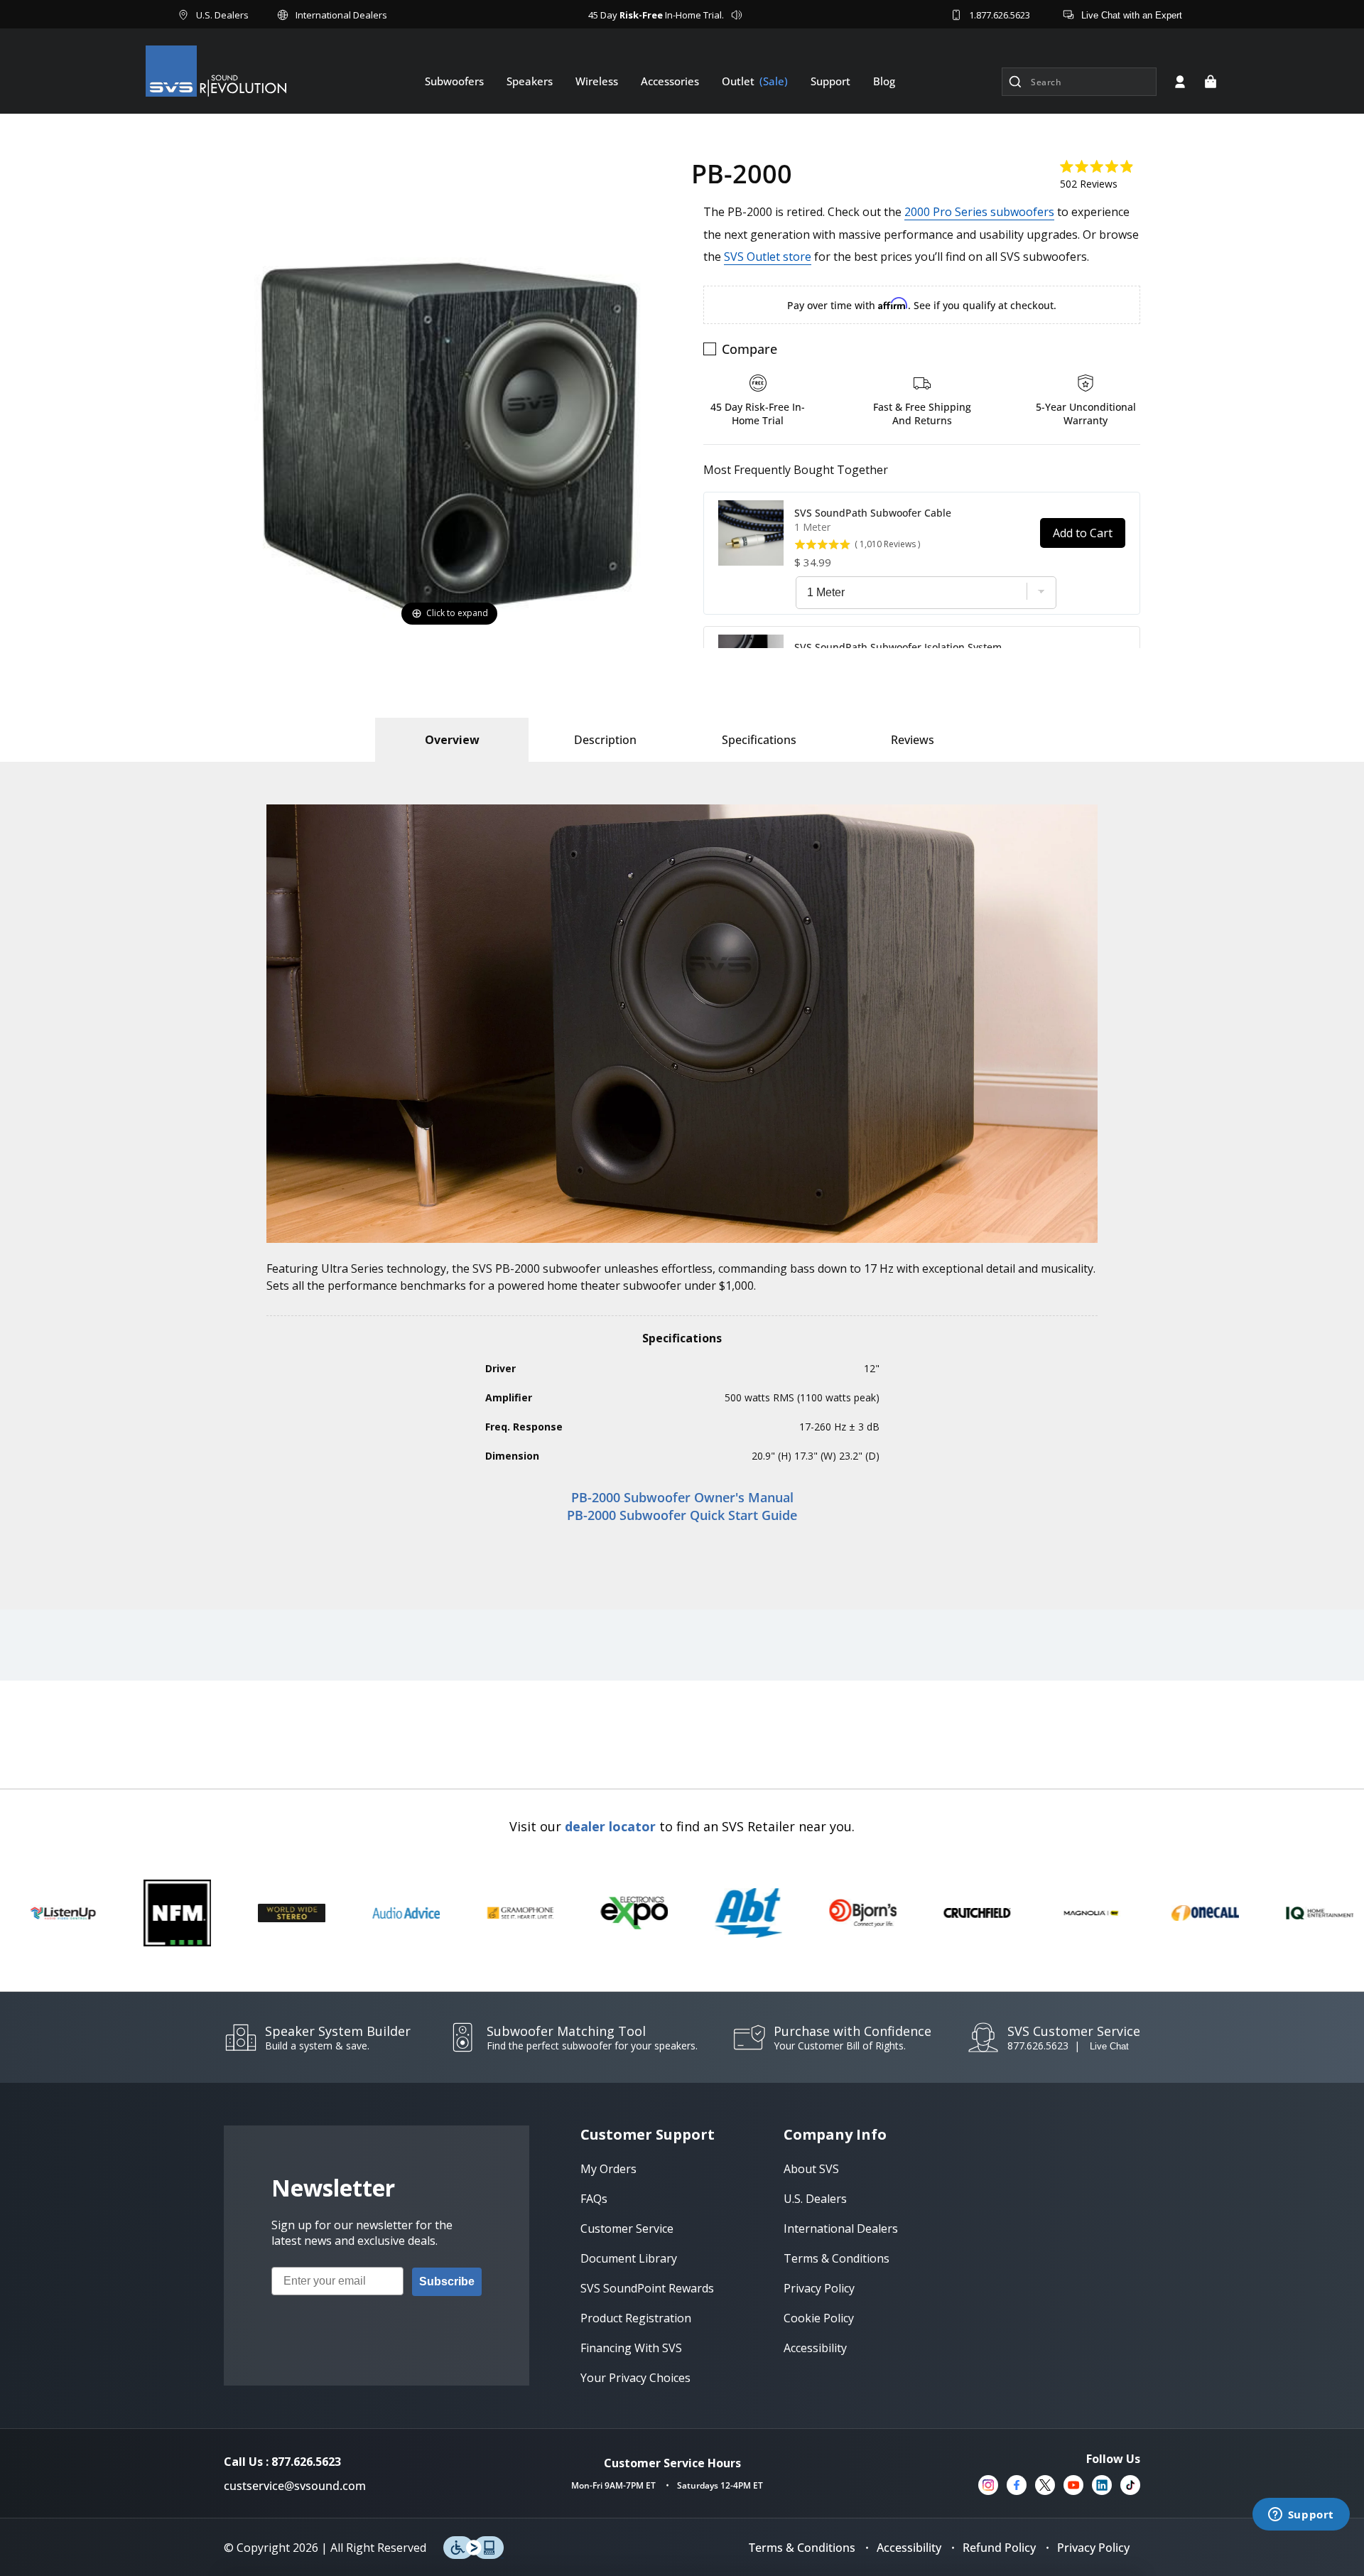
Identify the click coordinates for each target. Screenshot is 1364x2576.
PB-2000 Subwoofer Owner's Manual (682, 1497)
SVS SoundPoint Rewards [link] (647, 2288)
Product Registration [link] (636, 2318)
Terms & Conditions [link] (837, 2258)
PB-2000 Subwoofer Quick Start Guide (682, 1515)
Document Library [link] (629, 2258)
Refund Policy (999, 2548)
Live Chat (1109, 2046)
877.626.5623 (1038, 2046)
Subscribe (447, 2281)
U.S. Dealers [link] (815, 2199)
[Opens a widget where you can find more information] (1301, 2516)
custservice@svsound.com (295, 2486)
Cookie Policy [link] (819, 2318)
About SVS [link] (811, 2169)
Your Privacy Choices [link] (635, 2378)
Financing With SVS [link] (631, 2348)
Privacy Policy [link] (819, 2288)
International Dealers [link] (841, 2229)
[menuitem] (454, 81)
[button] (1211, 82)
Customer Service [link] (627, 2229)
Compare (749, 349)
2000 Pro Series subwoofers (979, 212)
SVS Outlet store (768, 257)
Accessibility (909, 2548)
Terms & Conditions (802, 2548)
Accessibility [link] (815, 2348)
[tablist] (452, 740)
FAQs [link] (594, 2199)
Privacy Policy (1093, 2548)
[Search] (1015, 82)
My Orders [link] (608, 2169)
